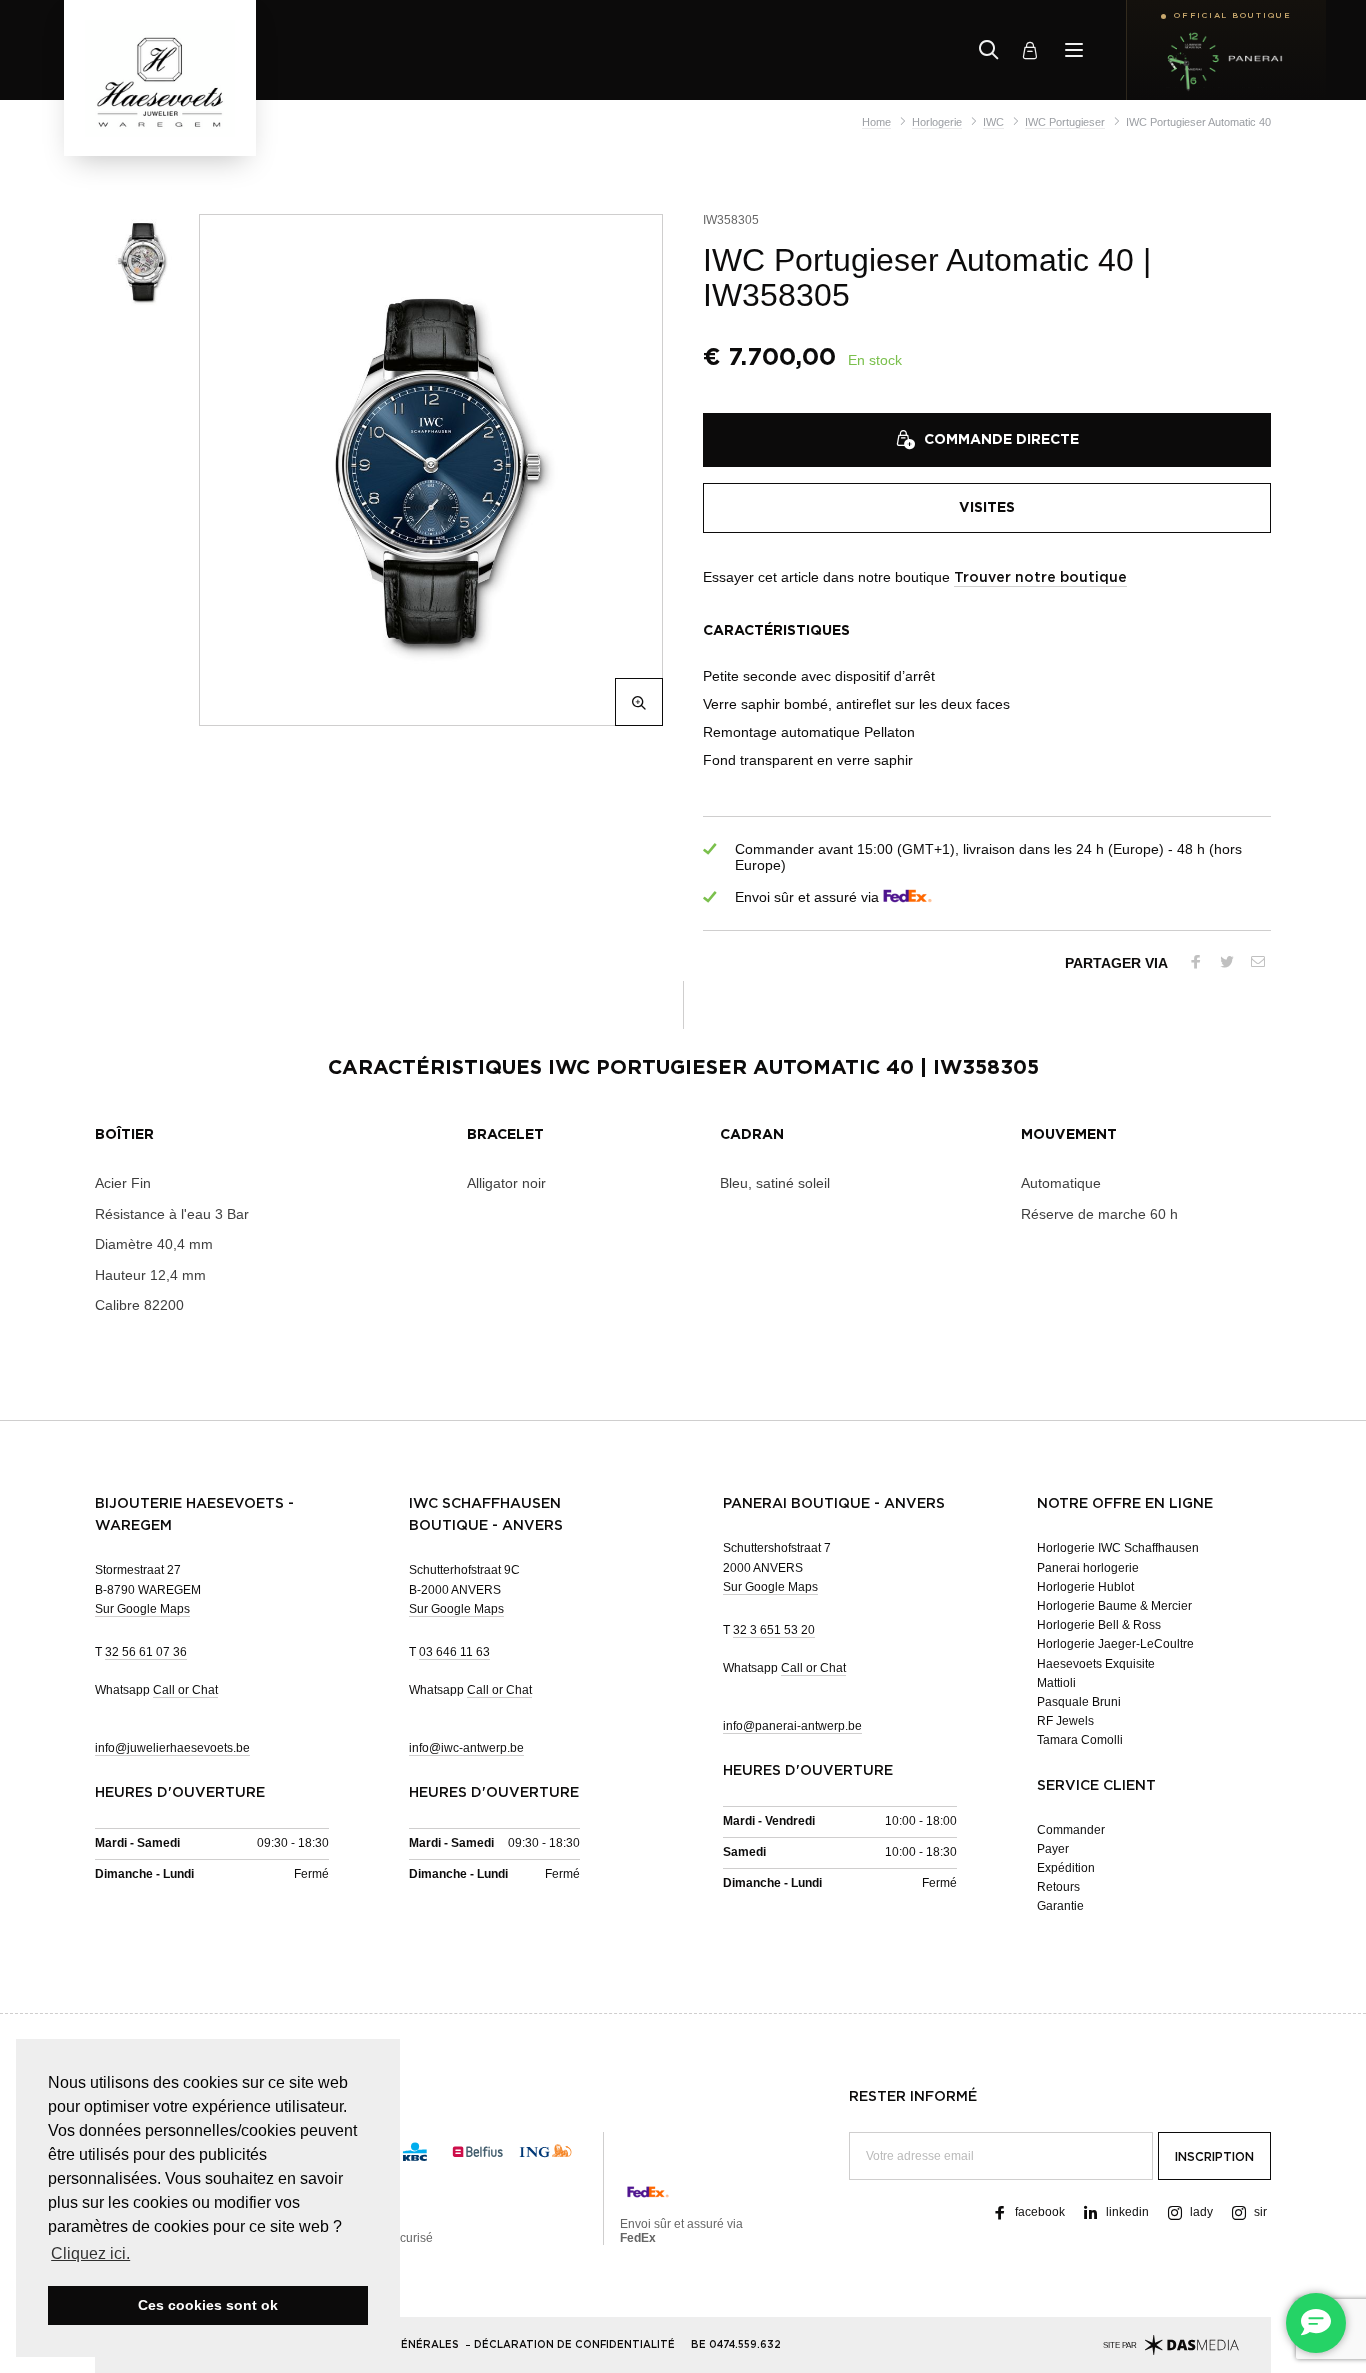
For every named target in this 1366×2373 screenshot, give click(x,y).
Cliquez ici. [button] (90, 2253)
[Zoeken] (989, 50)
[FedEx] (907, 897)
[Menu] (1074, 50)
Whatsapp (156, 1690)
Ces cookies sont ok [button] (208, 2305)
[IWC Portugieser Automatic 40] (427, 470)
